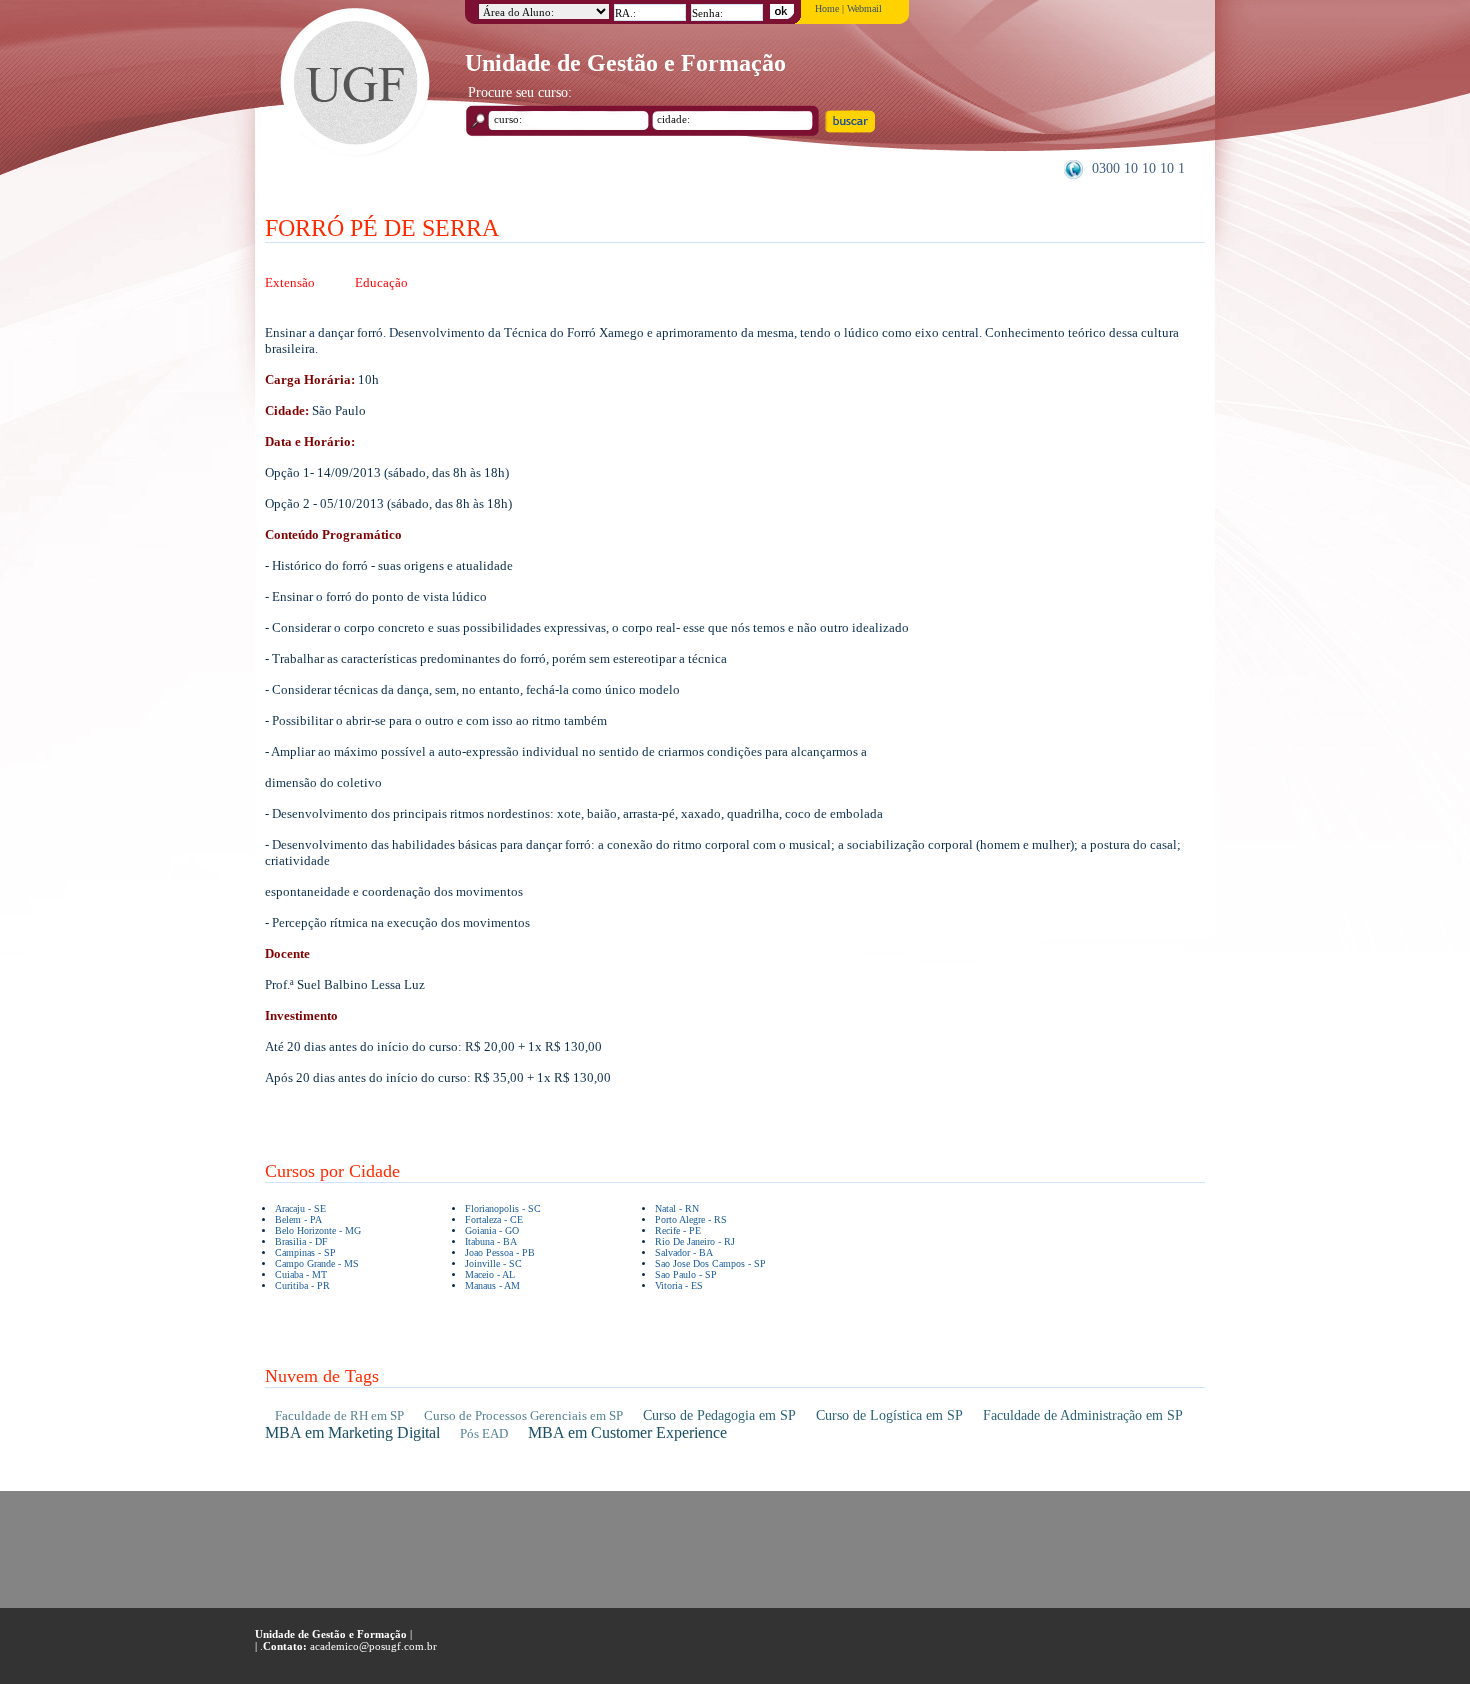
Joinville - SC (493, 1263)
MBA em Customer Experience (627, 1432)
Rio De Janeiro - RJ (695, 1241)
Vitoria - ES (679, 1285)
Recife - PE (678, 1230)
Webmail (864, 8)
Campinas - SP (305, 1252)
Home (827, 8)
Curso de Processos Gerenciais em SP (523, 1415)
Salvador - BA (684, 1252)
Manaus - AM (492, 1285)
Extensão (290, 282)
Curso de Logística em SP (889, 1415)
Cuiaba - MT (301, 1274)
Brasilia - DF (301, 1241)
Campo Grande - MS (317, 1263)
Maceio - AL (490, 1274)
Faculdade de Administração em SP (1083, 1415)
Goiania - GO (492, 1230)
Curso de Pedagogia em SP (719, 1415)
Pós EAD (484, 1433)
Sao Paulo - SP (686, 1274)
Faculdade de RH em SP (339, 1415)
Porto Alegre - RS (691, 1219)
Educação (381, 282)
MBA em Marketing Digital (352, 1432)
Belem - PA (298, 1219)
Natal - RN (677, 1208)
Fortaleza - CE (494, 1219)
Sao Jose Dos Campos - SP (710, 1263)
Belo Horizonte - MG (318, 1230)
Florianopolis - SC (503, 1208)
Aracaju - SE (300, 1208)
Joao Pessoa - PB (500, 1252)
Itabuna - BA (491, 1241)
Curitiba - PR (302, 1285)
